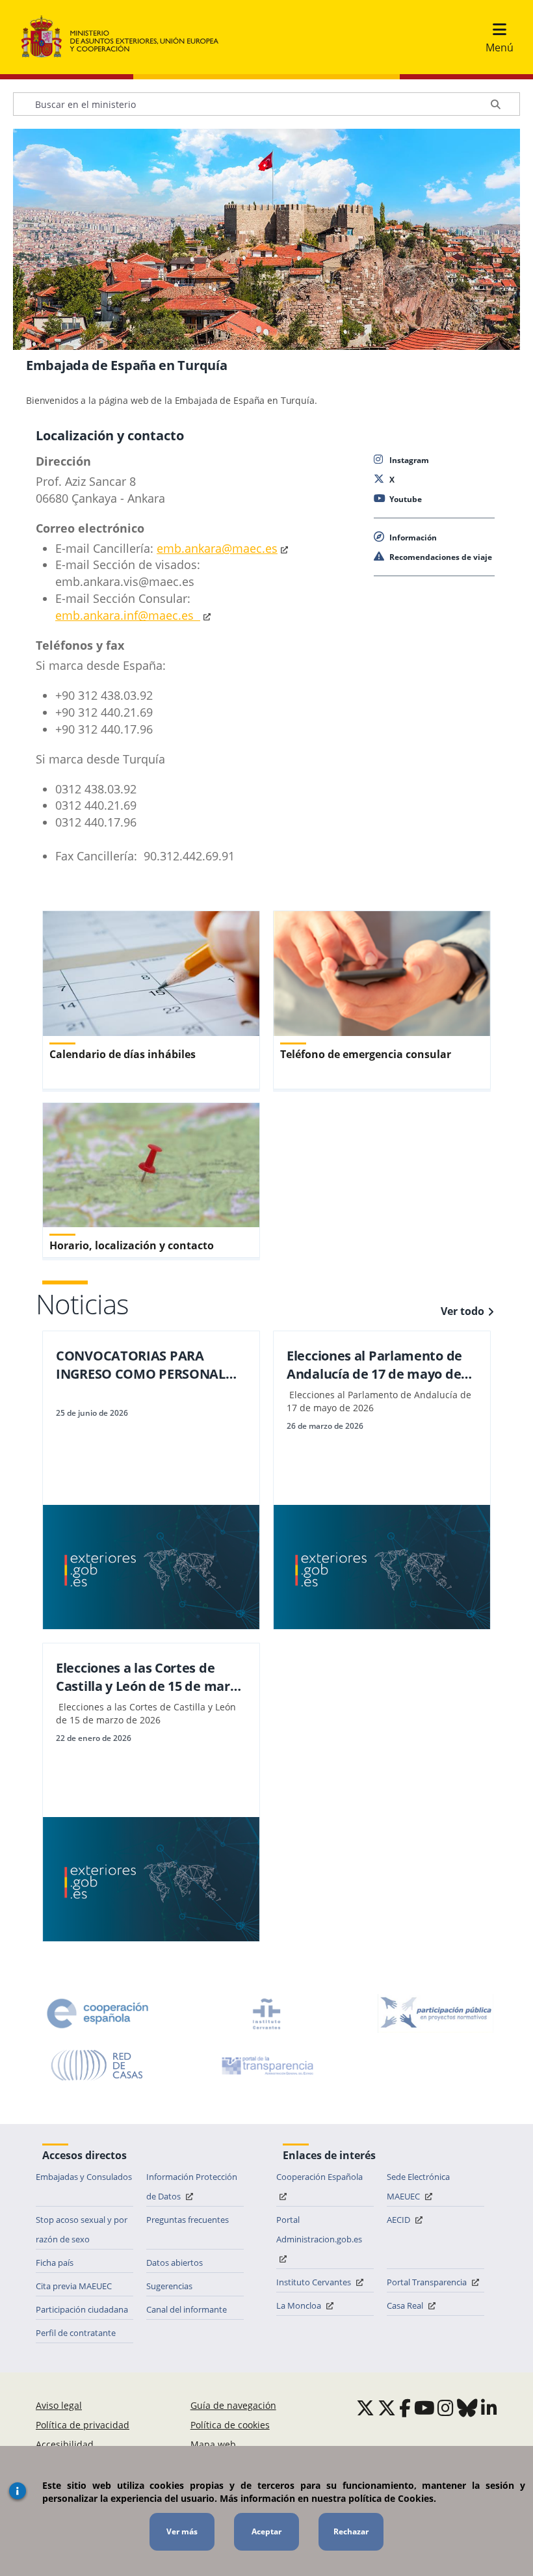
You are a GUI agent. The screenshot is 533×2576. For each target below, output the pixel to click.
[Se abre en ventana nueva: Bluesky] (467, 2408)
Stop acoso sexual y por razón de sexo (82, 2229)
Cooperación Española (319, 2177)
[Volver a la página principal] (126, 37)
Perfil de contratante (76, 2333)
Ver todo (462, 1311)
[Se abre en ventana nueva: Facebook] (405, 2408)
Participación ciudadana (82, 2309)
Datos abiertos (175, 2263)
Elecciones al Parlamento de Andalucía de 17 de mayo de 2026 (374, 1365)
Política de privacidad (83, 2425)
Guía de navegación (233, 2405)
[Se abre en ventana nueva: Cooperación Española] (97, 2013)
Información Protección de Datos (192, 2186)
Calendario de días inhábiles (123, 1054)
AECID (399, 2220)
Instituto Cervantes (315, 2282)
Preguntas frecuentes (188, 2220)
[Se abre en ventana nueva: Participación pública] (435, 2013)
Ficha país (55, 2263)
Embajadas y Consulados (84, 2177)
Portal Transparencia (428, 2282)
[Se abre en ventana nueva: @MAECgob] (365, 2408)
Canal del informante (187, 2309)
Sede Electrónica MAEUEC (418, 2186)
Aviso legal (59, 2405)
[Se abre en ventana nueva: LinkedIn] (489, 2408)
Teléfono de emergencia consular (366, 1054)
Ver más (182, 2531)
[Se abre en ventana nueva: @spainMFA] (387, 2408)
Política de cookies (230, 2425)
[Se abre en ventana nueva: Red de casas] (97, 2065)
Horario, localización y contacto (132, 1245)
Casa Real (406, 2305)
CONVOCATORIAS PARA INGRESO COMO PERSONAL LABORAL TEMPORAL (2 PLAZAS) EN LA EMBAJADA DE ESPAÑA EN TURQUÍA (147, 1365)
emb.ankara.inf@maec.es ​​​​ (128, 615)
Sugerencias (169, 2286)
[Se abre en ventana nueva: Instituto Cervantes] (266, 2013)
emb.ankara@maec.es (217, 548)
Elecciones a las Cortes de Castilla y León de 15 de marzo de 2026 (150, 1677)
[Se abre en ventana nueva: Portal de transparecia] (266, 2065)
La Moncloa (300, 2305)
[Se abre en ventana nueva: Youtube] (424, 2408)
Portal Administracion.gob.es (319, 2229)
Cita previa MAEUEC (74, 2286)
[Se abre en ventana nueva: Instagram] (446, 2408)
